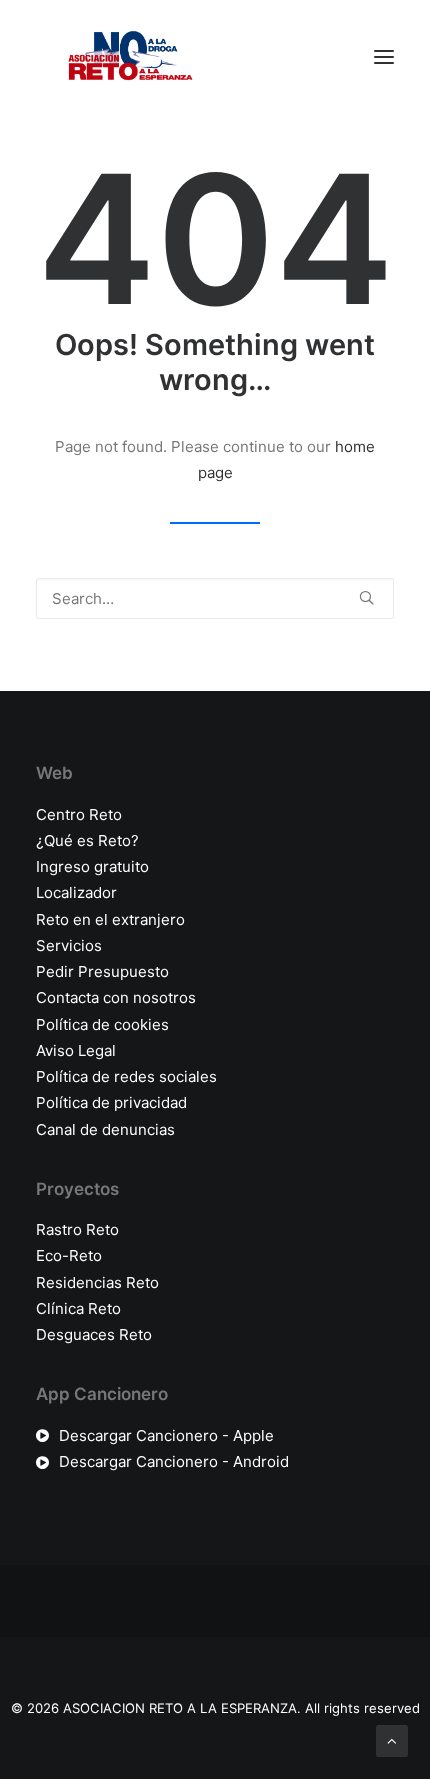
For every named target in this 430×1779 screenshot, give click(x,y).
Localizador (76, 892)
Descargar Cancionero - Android (174, 1461)
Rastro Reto (77, 1229)
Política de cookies (102, 1024)
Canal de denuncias (105, 1129)
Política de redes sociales (126, 1076)
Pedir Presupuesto (102, 971)
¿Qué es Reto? (87, 840)
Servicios (69, 945)
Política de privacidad (111, 1102)
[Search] (215, 598)
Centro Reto (79, 814)
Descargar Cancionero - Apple (166, 1435)
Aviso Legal (76, 1050)
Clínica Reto (78, 1308)
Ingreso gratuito (92, 866)
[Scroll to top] (392, 1739)
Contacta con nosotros (116, 997)
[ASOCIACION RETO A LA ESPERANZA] (126, 57)
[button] (384, 57)
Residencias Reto (97, 1282)
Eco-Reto (69, 1255)
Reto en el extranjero (110, 919)
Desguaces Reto (94, 1334)
